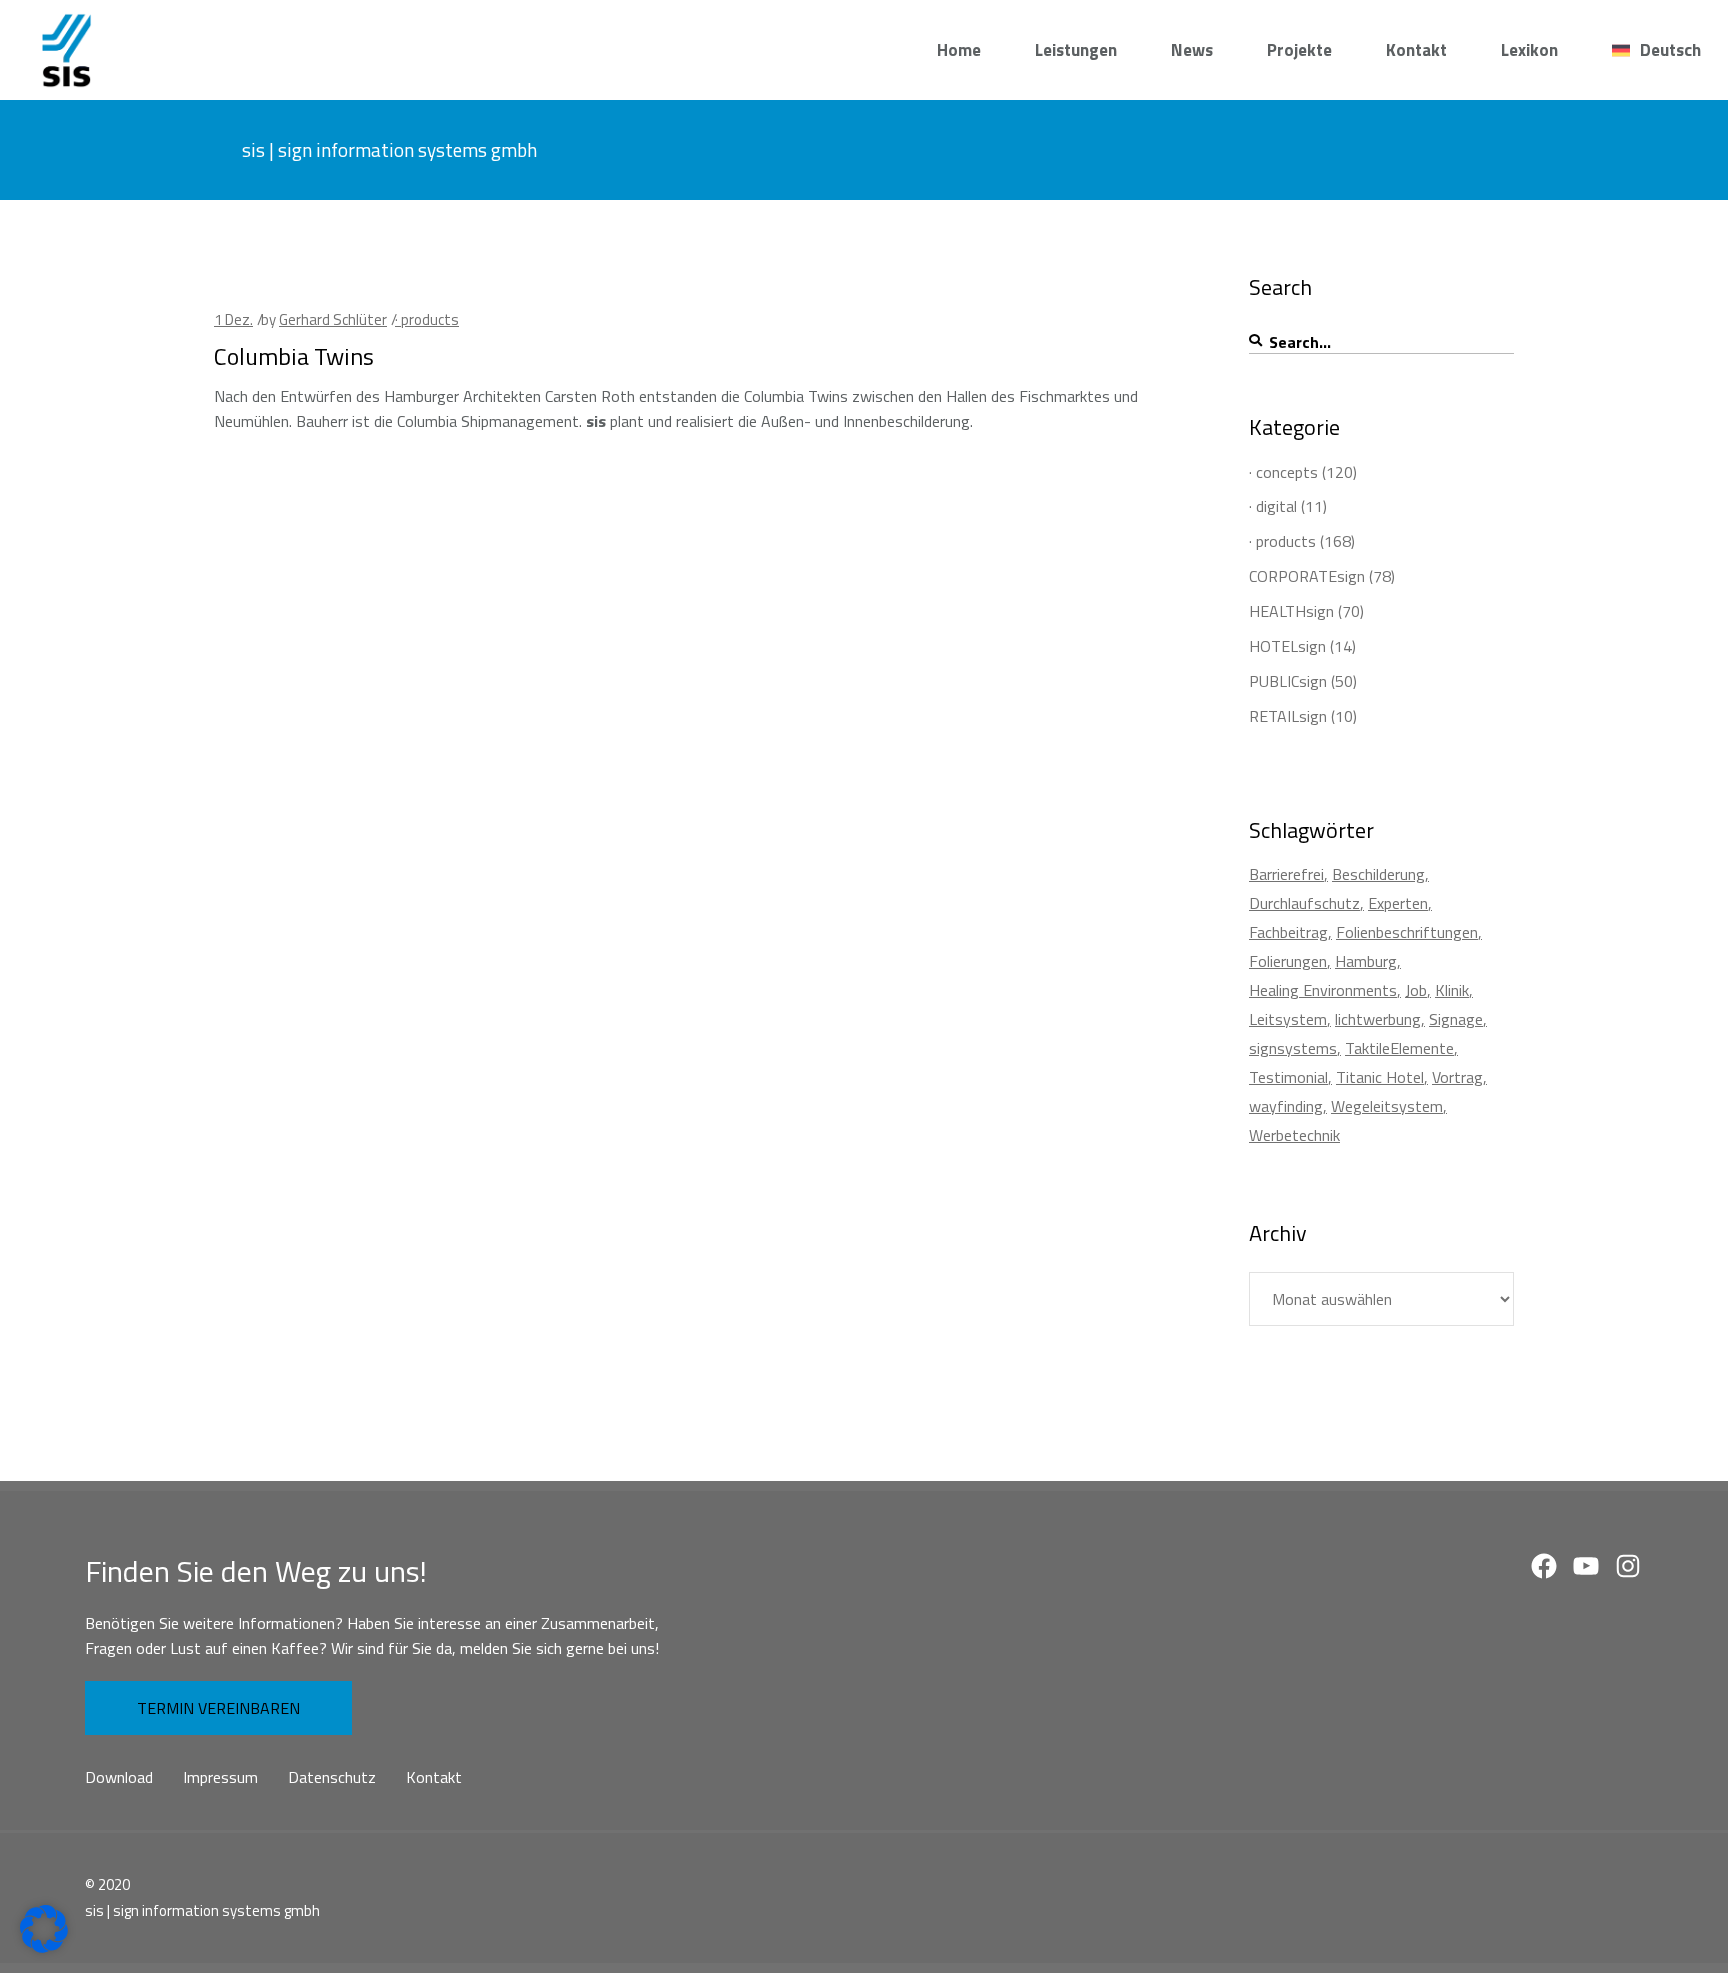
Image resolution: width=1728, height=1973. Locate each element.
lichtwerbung (1378, 1019)
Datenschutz (332, 1777)
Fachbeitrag (1288, 932)
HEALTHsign (1291, 611)
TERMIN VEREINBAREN (218, 1708)
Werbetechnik (1294, 1135)
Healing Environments (1323, 990)
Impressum (220, 1777)
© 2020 (107, 1884)
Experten (1398, 903)
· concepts (1283, 472)
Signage (1456, 1019)
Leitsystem (1288, 1019)
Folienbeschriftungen (1407, 932)
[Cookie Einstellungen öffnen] (44, 1947)
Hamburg (1366, 961)
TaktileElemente (1399, 1048)
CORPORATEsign (1307, 576)
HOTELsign (1287, 646)
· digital (1273, 506)
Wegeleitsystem (1387, 1106)
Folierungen (1288, 961)
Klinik (1452, 990)
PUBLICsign (1288, 681)
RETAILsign (1288, 716)
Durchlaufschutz (1304, 903)
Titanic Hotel (1380, 1077)
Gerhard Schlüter (333, 319)
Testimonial (1288, 1077)
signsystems (1293, 1048)
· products (427, 319)
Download (119, 1777)
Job (1416, 990)
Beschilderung (1378, 874)
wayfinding (1286, 1106)
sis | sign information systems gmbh (202, 1910)
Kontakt (434, 1777)
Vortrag (1457, 1077)
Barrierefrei (1286, 874)
